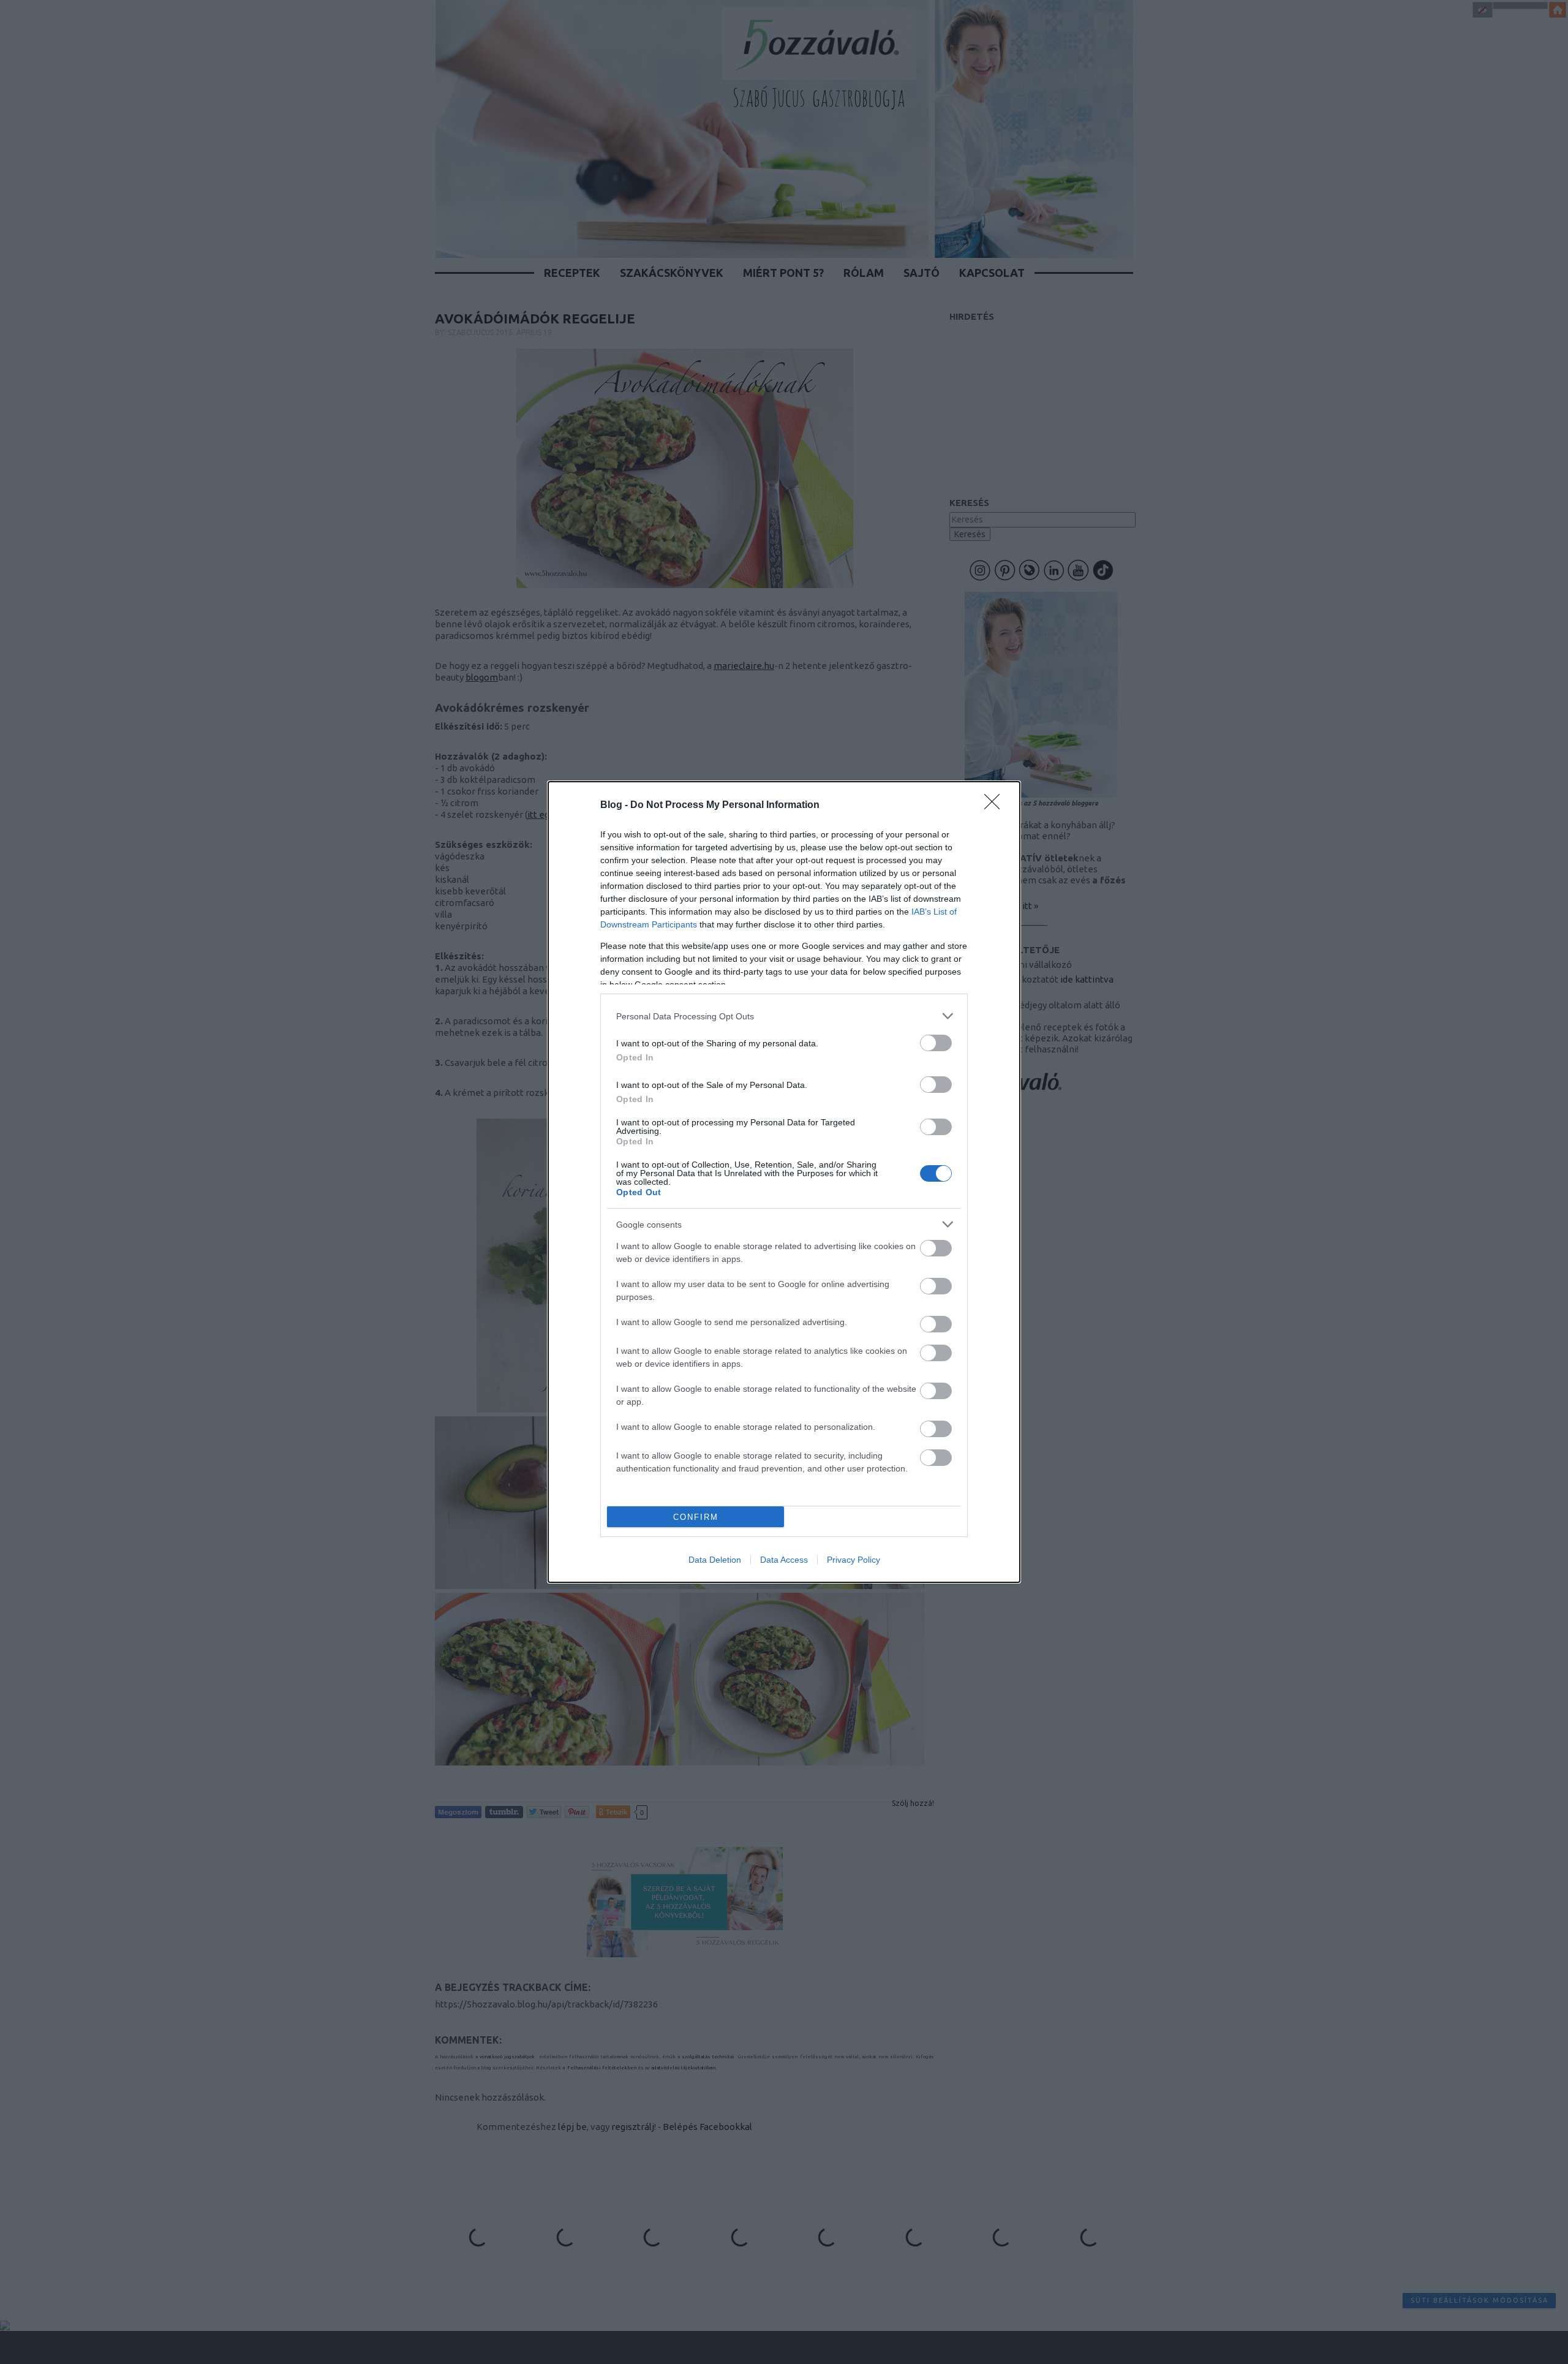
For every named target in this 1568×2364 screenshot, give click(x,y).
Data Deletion (715, 1560)
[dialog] (784, 1182)
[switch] (936, 1043)
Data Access (784, 1560)
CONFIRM (696, 1517)
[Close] (996, 806)
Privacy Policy (854, 1560)
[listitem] (784, 1016)
